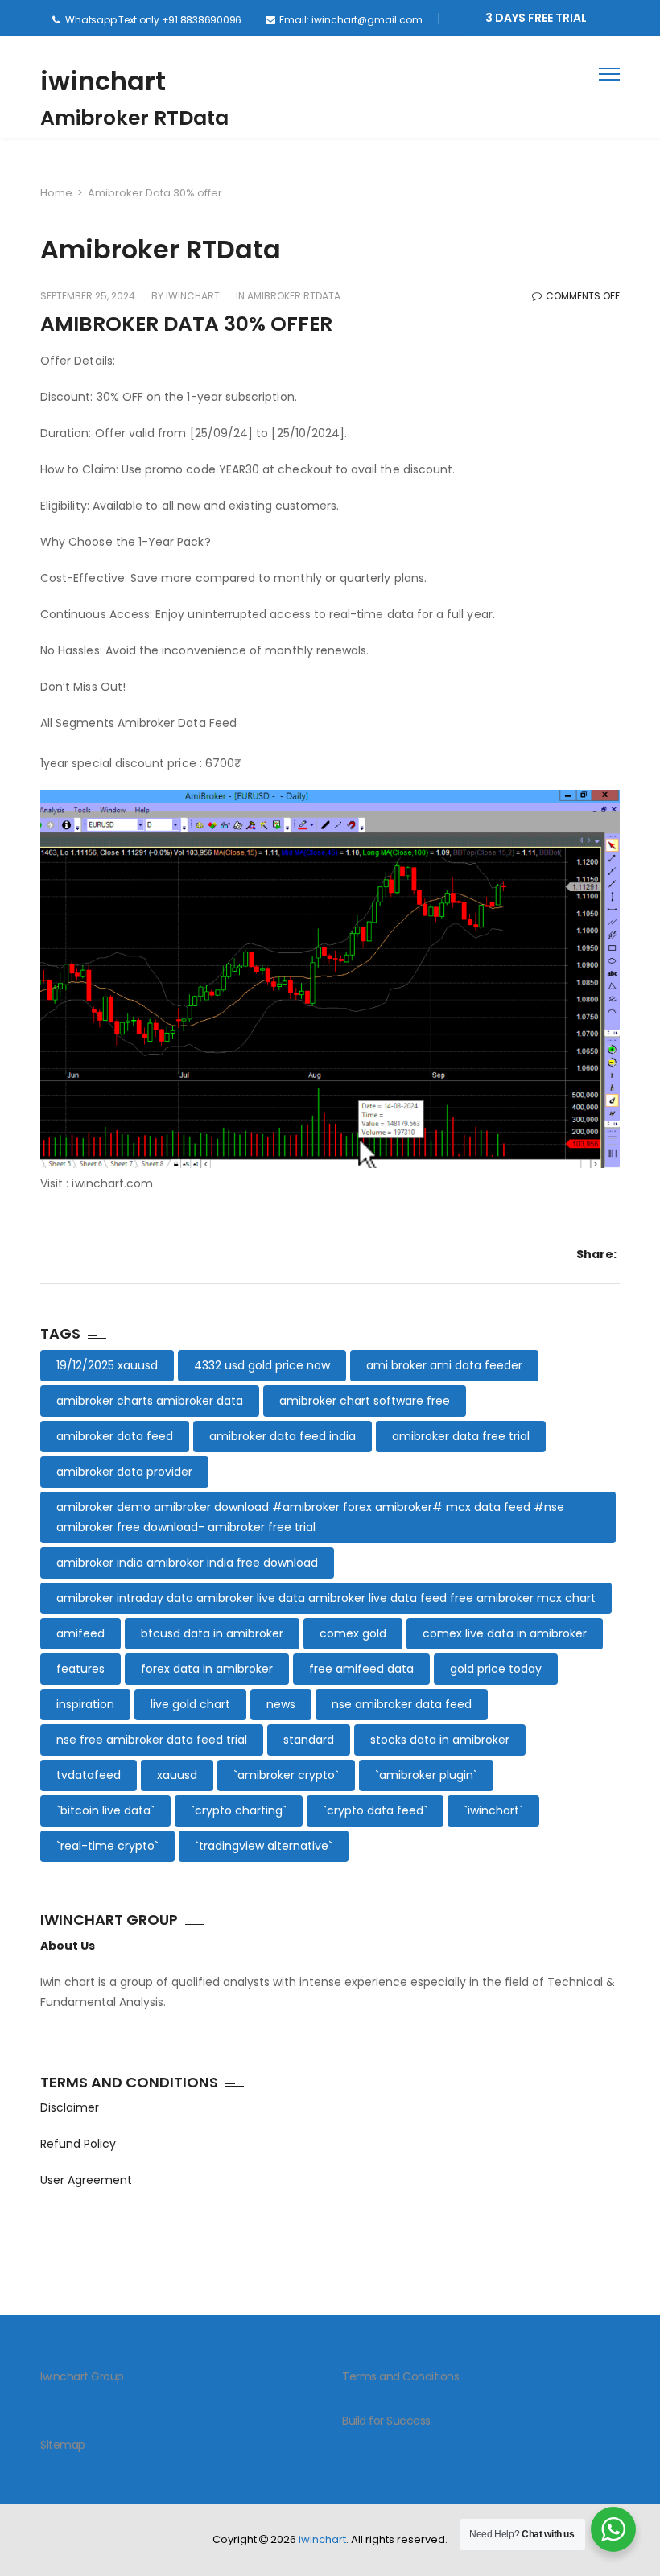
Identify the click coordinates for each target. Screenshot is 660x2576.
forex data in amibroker (207, 1669)
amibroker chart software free (365, 1401)
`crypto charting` (239, 1810)
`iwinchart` (493, 1810)
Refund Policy (78, 2144)
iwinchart (103, 81)
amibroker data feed (115, 1436)
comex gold (353, 1633)
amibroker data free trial (461, 1436)
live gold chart (190, 1704)
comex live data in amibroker (505, 1633)
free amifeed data (361, 1669)
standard (309, 1740)
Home (56, 193)
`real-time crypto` (107, 1846)
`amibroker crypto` (286, 1775)
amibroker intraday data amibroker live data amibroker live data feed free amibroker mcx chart (326, 1598)
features (80, 1669)
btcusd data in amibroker (212, 1633)
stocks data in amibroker (440, 1740)
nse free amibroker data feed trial (152, 1740)
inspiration (85, 1704)
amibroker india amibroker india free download (187, 1563)
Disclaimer (70, 2107)
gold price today (496, 1669)
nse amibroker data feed (402, 1704)
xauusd (177, 1775)
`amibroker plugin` (426, 1775)
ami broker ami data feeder (444, 1365)
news (281, 1704)
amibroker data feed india (283, 1436)
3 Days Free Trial (536, 18)
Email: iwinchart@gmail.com (351, 20)
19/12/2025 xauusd (107, 1365)
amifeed (80, 1633)
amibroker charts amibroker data (150, 1401)
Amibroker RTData (294, 296)
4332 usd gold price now (262, 1365)
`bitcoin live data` (105, 1810)
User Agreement (86, 2180)
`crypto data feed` (375, 1810)
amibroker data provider (124, 1472)
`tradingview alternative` (264, 1846)
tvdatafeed (89, 1775)
